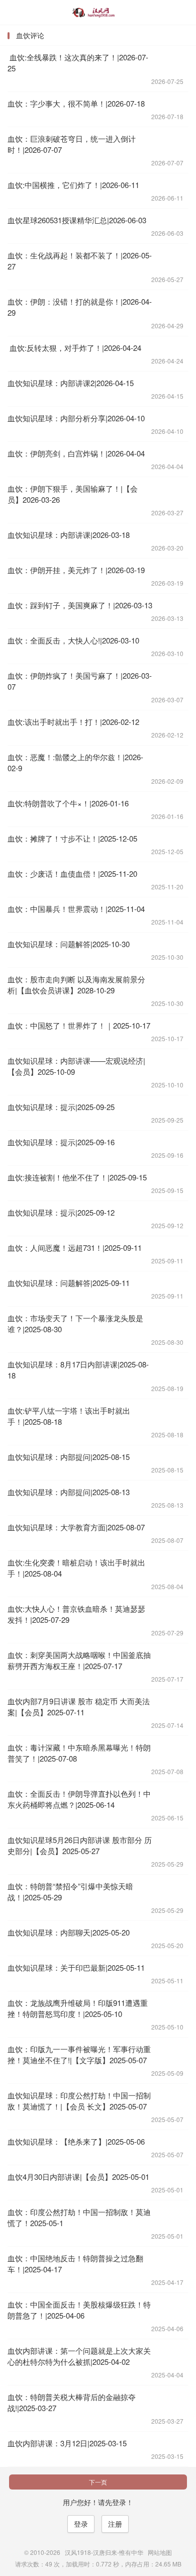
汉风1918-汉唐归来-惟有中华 (98, 13)
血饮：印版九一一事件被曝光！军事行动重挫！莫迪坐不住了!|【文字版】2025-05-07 (79, 2054)
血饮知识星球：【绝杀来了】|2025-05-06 (76, 2141)
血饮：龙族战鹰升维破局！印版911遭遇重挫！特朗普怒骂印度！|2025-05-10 (78, 2008)
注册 (115, 2524)
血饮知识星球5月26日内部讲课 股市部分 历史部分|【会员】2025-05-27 (80, 1845)
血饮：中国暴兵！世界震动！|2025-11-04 (76, 909)
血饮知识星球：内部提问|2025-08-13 (69, 1492)
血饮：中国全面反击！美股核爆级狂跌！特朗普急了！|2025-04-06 (79, 2310)
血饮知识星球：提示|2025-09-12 (61, 1212)
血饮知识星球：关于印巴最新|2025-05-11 (76, 1967)
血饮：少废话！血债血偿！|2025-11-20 (72, 873)
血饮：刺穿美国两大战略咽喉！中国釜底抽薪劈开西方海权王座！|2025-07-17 (79, 1660)
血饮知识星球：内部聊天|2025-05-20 (69, 1932)
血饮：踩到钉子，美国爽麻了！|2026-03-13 (80, 605)
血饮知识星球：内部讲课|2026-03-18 (69, 535)
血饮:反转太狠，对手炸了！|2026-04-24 (74, 348)
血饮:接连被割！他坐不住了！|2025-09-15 (77, 1177)
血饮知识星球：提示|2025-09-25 (61, 1107)
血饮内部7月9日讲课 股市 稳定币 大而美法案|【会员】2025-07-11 (79, 1707)
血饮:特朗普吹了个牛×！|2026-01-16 (68, 803)
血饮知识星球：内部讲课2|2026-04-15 (71, 383)
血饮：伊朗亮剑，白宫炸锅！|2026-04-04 (76, 453)
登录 (81, 2524)
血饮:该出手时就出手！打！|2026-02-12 (73, 722)
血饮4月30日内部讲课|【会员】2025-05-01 (78, 2177)
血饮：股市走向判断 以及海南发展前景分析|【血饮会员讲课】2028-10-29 (76, 985)
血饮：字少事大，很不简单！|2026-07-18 (76, 103)
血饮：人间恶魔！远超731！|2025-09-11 (75, 1248)
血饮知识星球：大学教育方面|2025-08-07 (76, 1527)
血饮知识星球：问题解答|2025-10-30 (69, 944)
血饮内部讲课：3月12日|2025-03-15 (67, 2443)
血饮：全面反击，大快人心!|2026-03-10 (73, 640)
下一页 (98, 2482)
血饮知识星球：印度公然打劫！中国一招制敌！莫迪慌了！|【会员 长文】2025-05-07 (79, 2101)
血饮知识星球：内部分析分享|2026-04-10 (76, 418)
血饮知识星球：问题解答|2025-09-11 (69, 1283)
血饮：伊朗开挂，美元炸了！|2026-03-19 (76, 570)
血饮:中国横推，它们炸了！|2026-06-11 (73, 185)
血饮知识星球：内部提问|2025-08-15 (69, 1457)
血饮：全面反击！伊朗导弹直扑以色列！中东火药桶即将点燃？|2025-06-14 (79, 1799)
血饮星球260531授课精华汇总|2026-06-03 (77, 220)
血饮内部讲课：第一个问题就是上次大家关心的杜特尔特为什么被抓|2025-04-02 (79, 2356)
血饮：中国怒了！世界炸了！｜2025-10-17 (79, 1025)
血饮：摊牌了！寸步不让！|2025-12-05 (72, 838)
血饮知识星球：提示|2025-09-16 (61, 1142)
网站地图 (160, 2552)
